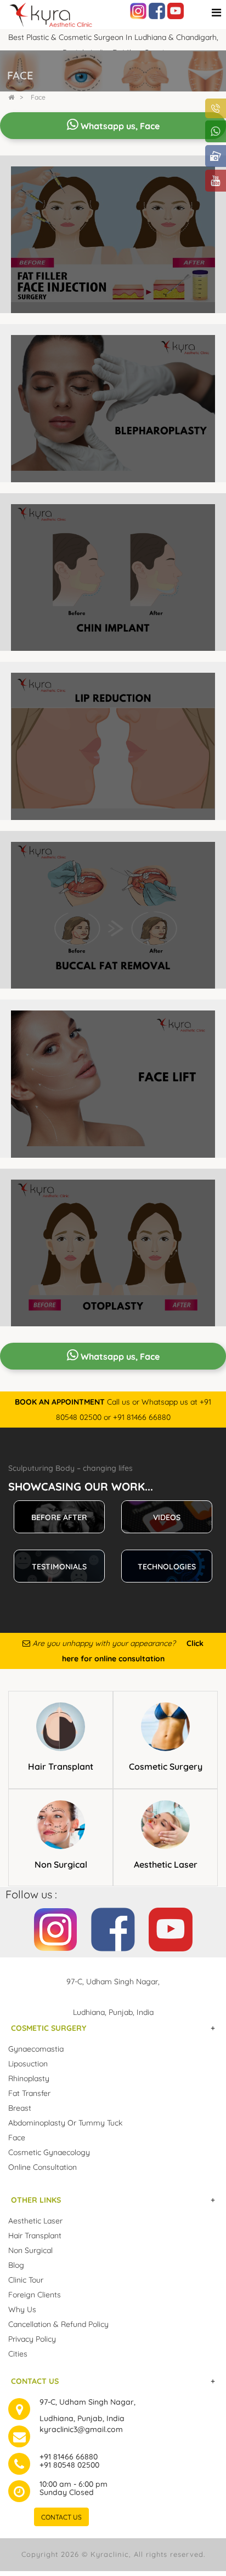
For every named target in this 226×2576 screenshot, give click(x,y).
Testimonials (59, 1567)
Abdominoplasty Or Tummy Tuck (65, 2123)
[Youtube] (176, 10)
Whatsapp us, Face (119, 126)
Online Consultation (43, 2167)
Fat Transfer (29, 2093)
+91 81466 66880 (69, 2457)
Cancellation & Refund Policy (58, 2324)
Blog (16, 2265)
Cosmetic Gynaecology (49, 2152)
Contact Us (61, 2517)
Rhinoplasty (29, 2078)
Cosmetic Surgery (166, 1766)
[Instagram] (138, 10)
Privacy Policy (32, 2339)
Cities (18, 2354)
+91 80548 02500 (69, 2465)
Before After (59, 1517)
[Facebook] (157, 10)
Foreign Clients (35, 2295)
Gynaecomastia (36, 2049)
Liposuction (28, 2064)
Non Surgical (61, 1864)
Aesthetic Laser (166, 1864)
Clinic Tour (26, 2280)
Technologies (167, 1567)
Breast (20, 2108)
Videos (167, 1517)
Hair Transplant (61, 1766)
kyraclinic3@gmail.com (81, 2429)
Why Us (22, 2309)
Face (38, 97)
